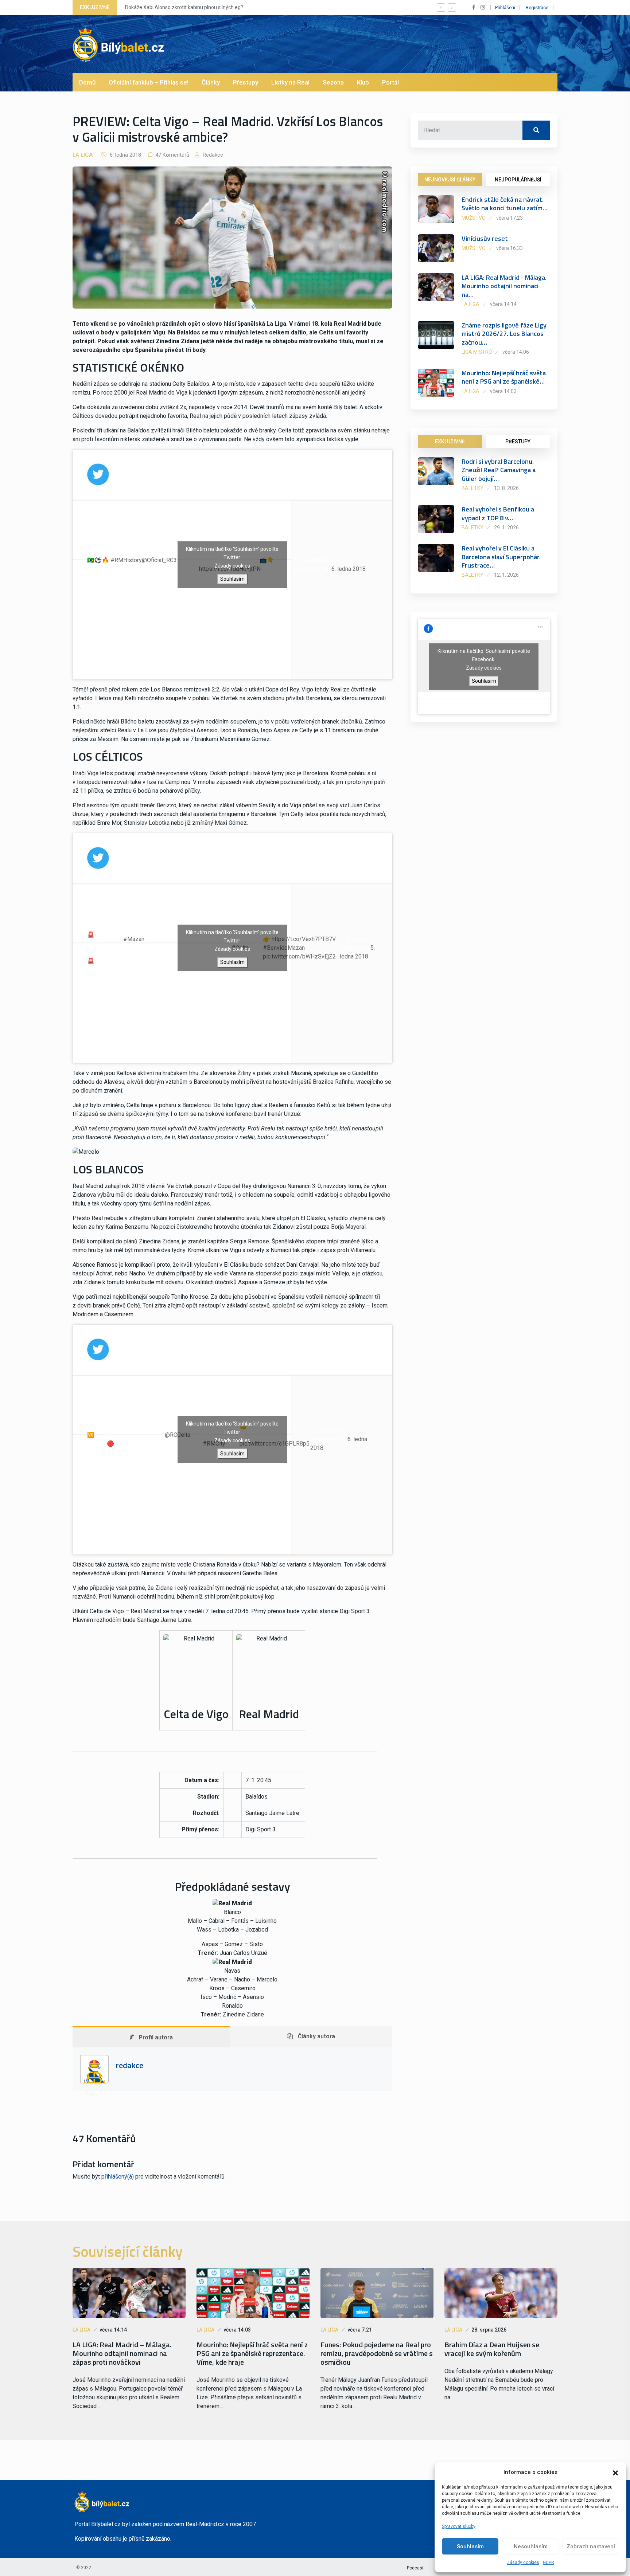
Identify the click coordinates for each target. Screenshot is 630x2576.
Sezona (333, 82)
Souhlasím (470, 2546)
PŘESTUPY (518, 442)
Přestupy (246, 82)
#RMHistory (126, 560)
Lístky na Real (290, 82)
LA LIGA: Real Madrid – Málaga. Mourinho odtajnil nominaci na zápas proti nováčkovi (122, 2353)
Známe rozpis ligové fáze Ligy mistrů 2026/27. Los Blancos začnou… (504, 334)
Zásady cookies (523, 2563)
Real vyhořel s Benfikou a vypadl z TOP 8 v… (498, 513)
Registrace (537, 7)
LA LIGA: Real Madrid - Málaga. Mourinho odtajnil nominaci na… (504, 286)
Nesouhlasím (531, 2546)
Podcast (415, 2568)
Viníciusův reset (485, 238)
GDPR (549, 2563)
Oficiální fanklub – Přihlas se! (149, 82)
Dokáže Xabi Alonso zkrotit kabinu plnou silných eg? (184, 7)
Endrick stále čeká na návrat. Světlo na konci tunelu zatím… (505, 204)
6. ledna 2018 (349, 569)
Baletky (472, 488)
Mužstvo (474, 218)
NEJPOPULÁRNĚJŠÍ (518, 180)
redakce (212, 155)
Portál (390, 82)
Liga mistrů (477, 352)
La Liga (83, 155)
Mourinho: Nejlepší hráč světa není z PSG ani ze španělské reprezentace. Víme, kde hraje (252, 2353)
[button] (615, 2472)
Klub (363, 82)
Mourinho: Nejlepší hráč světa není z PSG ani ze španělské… (504, 377)
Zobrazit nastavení (591, 2546)
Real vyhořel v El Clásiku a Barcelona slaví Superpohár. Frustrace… (501, 557)
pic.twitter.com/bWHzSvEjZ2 (299, 956)
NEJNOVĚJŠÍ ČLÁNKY (450, 180)
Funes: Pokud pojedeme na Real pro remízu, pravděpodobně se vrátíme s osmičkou (377, 2353)
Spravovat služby (459, 2526)
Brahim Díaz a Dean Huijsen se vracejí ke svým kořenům (492, 2349)
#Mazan (134, 939)
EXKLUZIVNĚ (450, 442)
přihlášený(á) (118, 2177)
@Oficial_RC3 (159, 560)
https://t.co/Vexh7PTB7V (304, 939)
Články (211, 82)
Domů (87, 82)
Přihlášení (505, 7)
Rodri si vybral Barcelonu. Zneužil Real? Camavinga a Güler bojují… (499, 470)
